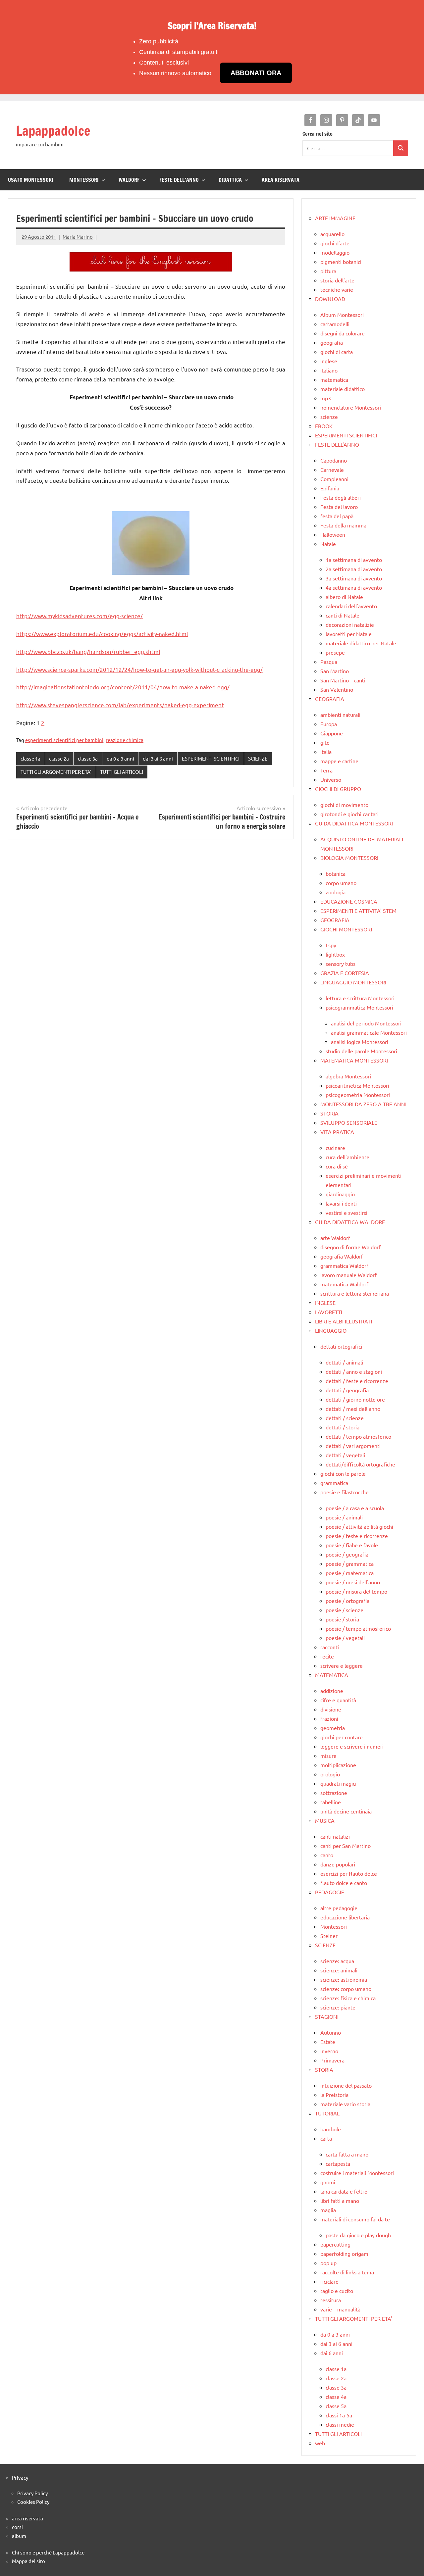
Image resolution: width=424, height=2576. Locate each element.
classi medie (340, 2424)
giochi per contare (342, 1737)
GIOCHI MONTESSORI (346, 929)
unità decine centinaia (346, 1811)
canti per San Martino (345, 1846)
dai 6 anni (332, 2353)
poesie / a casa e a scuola (355, 1508)
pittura (328, 271)
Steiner (329, 1936)
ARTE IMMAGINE (335, 218)
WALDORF (129, 180)
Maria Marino (78, 237)
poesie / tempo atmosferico (358, 1628)
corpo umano (341, 883)
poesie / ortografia (347, 1601)
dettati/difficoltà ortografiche (360, 1464)
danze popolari (338, 1864)
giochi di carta (337, 352)
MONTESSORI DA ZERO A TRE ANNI (363, 1104)
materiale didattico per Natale (361, 643)
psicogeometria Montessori (358, 1095)
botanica (336, 873)
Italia (326, 752)
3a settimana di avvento (354, 578)
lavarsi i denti (341, 1203)
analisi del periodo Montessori (366, 1023)
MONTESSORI (84, 180)
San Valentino (337, 689)
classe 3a (88, 758)
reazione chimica (125, 740)
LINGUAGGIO (331, 1330)
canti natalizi (335, 1836)
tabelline (331, 1802)
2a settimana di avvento (354, 569)
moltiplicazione (338, 1765)
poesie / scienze (344, 1610)
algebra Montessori (348, 1076)
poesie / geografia (347, 1554)
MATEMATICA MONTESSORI (354, 1060)
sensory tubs (341, 964)
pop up (328, 2263)
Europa (329, 724)
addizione (332, 1691)
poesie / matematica (350, 1573)
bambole (331, 2129)
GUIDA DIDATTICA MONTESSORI (354, 823)
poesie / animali (344, 1517)
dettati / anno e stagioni (354, 1371)
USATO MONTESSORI (31, 180)
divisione (331, 1709)
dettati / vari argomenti (353, 1446)
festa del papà (337, 516)
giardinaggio (340, 1194)
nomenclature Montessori (351, 407)
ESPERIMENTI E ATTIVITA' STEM (358, 911)
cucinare (335, 1148)
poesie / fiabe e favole (352, 1545)
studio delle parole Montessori (361, 1051)
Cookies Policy (33, 2502)
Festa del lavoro (339, 507)
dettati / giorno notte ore (355, 1399)
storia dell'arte (337, 280)
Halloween (333, 534)
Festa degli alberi (341, 497)
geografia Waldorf (342, 1256)
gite (325, 742)
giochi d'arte (335, 243)
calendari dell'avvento (351, 606)
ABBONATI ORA (256, 73)
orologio (330, 1774)
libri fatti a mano (340, 2201)
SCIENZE (258, 758)
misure (328, 1756)
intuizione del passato (346, 2085)
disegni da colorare (343, 333)
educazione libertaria (345, 1917)
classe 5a (336, 2406)
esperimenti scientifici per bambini (64, 740)
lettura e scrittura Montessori (360, 998)
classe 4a (336, 2397)
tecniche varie (337, 289)
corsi (17, 2527)
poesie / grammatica (350, 1563)
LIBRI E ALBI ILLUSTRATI (344, 1321)
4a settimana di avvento (354, 587)
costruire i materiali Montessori (357, 2173)
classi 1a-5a (339, 2415)
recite (327, 1656)
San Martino (335, 671)
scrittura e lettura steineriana (355, 1293)
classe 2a (59, 758)
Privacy (20, 2477)
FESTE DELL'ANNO (337, 444)
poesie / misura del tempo (356, 1591)
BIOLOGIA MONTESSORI (349, 858)
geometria (333, 1728)
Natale (328, 544)
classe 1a (30, 758)
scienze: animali (339, 1970)
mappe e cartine (339, 761)
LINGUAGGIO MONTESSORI (353, 982)
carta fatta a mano (347, 2154)
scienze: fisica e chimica (348, 1998)
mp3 (326, 398)
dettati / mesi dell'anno (353, 1409)
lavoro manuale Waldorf (348, 1275)
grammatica (334, 1483)
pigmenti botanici (341, 262)
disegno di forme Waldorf (350, 1247)
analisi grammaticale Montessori (369, 1032)
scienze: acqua (337, 1961)
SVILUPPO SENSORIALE (349, 1122)
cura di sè (337, 1166)
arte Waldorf (335, 1238)
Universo (331, 779)
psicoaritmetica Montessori (357, 1085)
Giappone (332, 733)
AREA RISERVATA (281, 180)
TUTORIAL (327, 2113)
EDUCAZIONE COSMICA (349, 901)
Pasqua (329, 662)
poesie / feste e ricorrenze (357, 1536)
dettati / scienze (345, 1418)
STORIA (329, 1113)
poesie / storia (342, 1619)
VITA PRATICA (337, 1132)
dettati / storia (343, 1427)
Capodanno (334, 460)
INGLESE (325, 1303)
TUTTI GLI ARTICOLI (122, 772)
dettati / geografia (347, 1390)
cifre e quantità (338, 1700)
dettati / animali (344, 1362)
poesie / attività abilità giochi (359, 1526)
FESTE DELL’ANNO (179, 180)
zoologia (336, 892)
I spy (331, 945)
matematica (334, 379)
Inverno (329, 2051)
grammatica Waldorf (344, 1265)
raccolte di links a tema (347, 2272)
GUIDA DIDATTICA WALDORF (350, 1222)
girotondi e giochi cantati (349, 814)
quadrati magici (338, 1783)
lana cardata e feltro (344, 2191)
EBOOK (324, 426)
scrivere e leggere (342, 1665)
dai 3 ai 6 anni (158, 758)
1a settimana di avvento (354, 560)
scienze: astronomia (344, 1979)
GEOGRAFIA (330, 699)
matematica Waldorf (344, 1284)
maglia (328, 2210)
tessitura (331, 2300)
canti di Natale (343, 615)
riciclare (329, 2281)
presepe (335, 652)
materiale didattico (343, 389)
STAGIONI (327, 2016)
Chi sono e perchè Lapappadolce (48, 2552)
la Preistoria (334, 2095)
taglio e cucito (337, 2291)
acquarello (332, 234)
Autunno (331, 2032)
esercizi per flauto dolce (349, 1873)
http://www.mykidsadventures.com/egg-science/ (79, 616)
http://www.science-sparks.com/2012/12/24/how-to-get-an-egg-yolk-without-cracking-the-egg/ (139, 669)
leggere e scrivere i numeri (352, 1746)
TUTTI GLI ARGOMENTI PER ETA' (56, 772)
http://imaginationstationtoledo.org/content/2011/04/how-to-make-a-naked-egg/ (123, 687)
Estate (328, 2042)
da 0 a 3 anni (120, 758)
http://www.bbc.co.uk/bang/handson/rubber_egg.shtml (88, 651)
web (320, 2443)
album (19, 2536)
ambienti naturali (340, 715)
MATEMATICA (332, 1675)
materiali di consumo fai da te (355, 2219)
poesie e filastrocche (344, 1492)
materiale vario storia (345, 2104)
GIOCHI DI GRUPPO (338, 789)
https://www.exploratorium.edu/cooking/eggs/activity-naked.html (102, 634)
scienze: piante (338, 2007)
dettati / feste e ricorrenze (357, 1381)
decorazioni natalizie (350, 624)
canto (327, 1855)
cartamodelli (335, 324)
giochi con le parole (343, 1473)
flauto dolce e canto (344, 1883)
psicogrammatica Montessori (359, 1007)
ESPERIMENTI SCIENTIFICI (211, 758)
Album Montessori (342, 315)
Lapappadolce (53, 131)
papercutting (335, 2244)
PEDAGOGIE (330, 1892)
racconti (330, 1647)
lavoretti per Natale (349, 634)
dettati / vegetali (345, 1455)
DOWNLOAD (330, 299)
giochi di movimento (344, 805)
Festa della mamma (343, 525)
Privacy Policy (32, 2493)
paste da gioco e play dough (358, 2235)
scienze (329, 417)
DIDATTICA (230, 180)
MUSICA (325, 1820)
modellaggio (335, 252)
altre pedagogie (339, 1908)
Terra (326, 770)
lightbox (335, 954)
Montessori (334, 1926)
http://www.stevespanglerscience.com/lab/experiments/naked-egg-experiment (120, 705)
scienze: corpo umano (346, 1989)
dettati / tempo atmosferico (358, 1436)
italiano (329, 370)
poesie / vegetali (345, 1638)
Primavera (332, 2060)
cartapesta (338, 2163)
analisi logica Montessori (360, 1042)
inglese (329, 361)
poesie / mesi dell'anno (353, 1582)
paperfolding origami (345, 2254)
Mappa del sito (28, 2561)
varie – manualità (340, 2309)
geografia (332, 342)
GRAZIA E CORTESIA (345, 973)
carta (326, 2138)
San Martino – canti (343, 680)
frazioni (329, 1718)
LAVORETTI (329, 1312)
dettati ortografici (341, 1346)
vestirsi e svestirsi (346, 1213)
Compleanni (334, 479)
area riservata (27, 2518)
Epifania (330, 488)
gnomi (328, 2182)
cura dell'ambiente (347, 1157)
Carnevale (332, 470)
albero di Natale (344, 597)
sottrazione (334, 1793)
